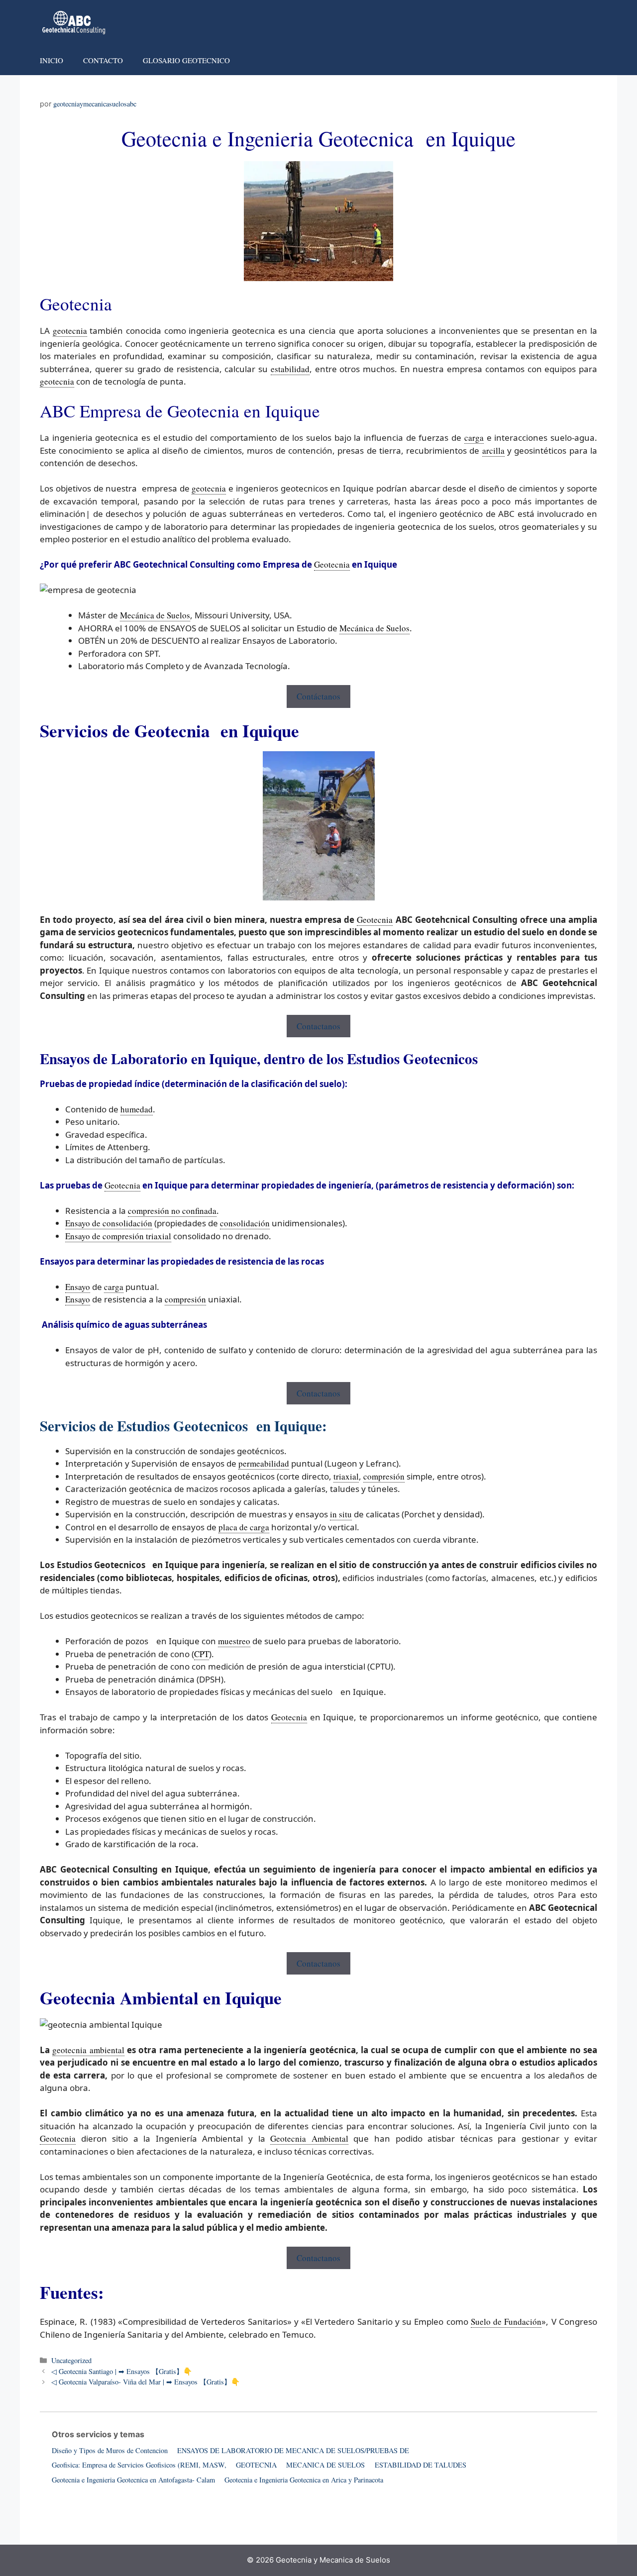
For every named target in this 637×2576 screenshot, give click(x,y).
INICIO (52, 60)
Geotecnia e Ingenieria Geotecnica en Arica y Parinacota (304, 2480)
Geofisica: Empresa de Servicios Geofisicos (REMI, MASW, (139, 2465)
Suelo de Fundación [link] (506, 2322)
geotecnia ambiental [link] (88, 2050)
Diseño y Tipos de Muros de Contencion (110, 2450)
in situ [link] (341, 1514)
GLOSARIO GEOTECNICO (186, 60)
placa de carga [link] (244, 1527)
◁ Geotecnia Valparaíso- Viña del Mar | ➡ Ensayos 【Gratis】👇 (146, 2382)
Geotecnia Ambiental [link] (309, 2138)
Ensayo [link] (78, 1287)
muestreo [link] (234, 1641)
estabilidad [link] (290, 369)
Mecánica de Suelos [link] (155, 615)
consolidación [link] (245, 1223)
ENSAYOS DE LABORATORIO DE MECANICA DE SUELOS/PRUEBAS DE (293, 2450)
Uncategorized (71, 2360)
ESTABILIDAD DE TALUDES (421, 2465)
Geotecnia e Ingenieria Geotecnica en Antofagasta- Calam (133, 2480)
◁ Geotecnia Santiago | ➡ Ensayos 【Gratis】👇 (122, 2371)
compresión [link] (185, 1299)
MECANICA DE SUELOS (325, 2465)
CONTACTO (103, 60)
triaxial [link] (346, 1476)
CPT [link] (202, 1654)
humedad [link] (137, 1109)
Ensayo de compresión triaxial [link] (118, 1236)
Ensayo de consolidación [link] (109, 1223)
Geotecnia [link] (332, 564)
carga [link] (474, 438)
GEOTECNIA (256, 2465)
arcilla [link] (493, 450)
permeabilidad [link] (264, 1463)
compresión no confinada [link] (172, 1211)
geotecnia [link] (70, 331)
